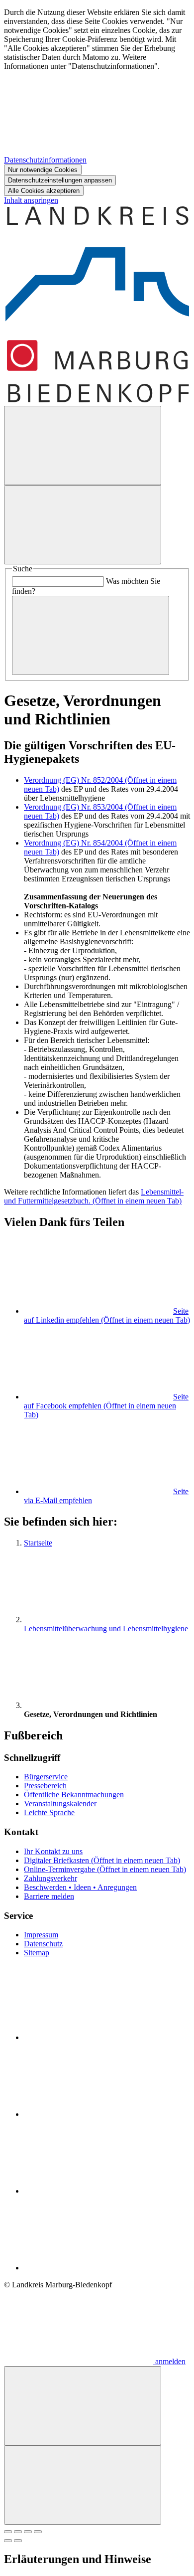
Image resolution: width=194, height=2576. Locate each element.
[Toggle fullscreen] (28, 2532)
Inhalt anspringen (31, 200)
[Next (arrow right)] (18, 2541)
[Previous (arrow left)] (8, 2541)
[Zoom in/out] (38, 2532)
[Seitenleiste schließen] (83, 2485)
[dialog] (97, 102)
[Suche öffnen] (83, 445)
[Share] (18, 2532)
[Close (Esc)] (8, 2532)
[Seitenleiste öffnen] (83, 525)
